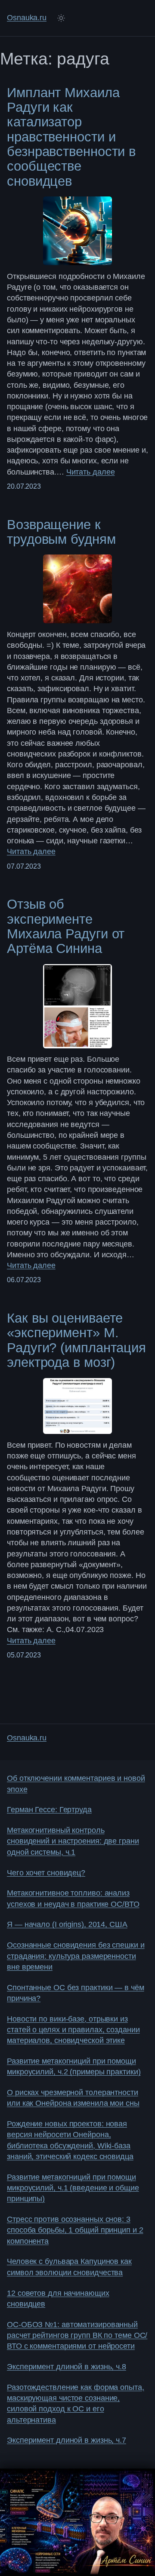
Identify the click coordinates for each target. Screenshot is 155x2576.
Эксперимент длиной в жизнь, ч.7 (67, 2440)
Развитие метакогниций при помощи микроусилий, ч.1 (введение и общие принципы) (73, 2188)
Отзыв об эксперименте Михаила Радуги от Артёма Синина (66, 926)
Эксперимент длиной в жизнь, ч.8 (67, 2367)
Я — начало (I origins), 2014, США (67, 1924)
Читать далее (91, 472)
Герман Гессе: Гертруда (49, 1810)
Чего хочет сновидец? (46, 1873)
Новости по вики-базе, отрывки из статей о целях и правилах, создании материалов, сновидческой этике (73, 2030)
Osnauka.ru (27, 18)
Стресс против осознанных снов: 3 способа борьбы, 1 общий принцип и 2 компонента (75, 2230)
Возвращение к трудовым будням (61, 532)
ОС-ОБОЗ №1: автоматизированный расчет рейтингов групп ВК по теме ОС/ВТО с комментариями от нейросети (77, 2336)
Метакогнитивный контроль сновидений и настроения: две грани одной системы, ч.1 (73, 1841)
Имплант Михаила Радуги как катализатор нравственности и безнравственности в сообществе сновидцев (71, 137)
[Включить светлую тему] (61, 18)
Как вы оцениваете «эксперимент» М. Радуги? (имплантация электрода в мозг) (76, 1340)
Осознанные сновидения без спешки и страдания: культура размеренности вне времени (76, 1956)
